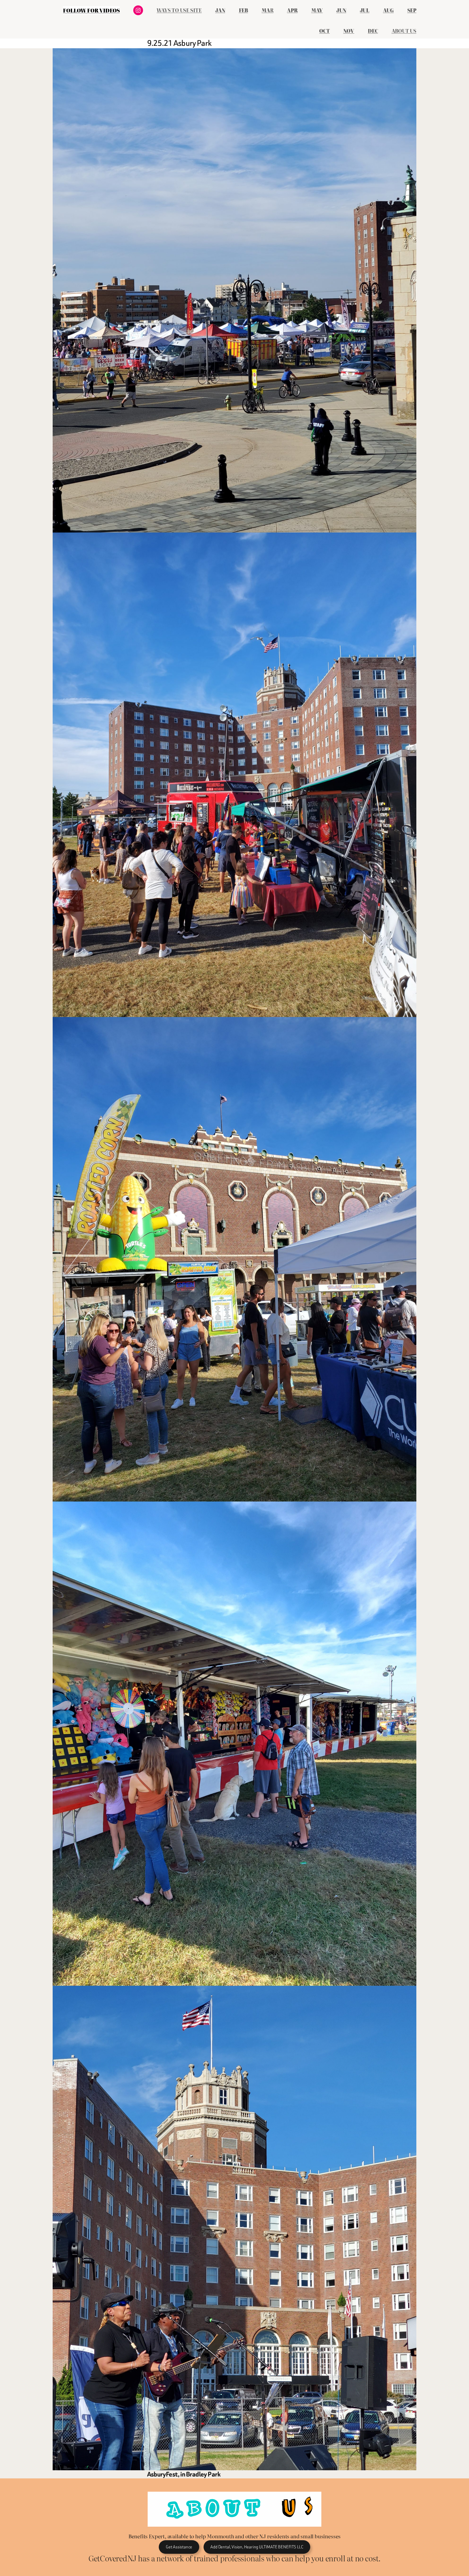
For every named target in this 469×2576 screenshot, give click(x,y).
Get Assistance (179, 2547)
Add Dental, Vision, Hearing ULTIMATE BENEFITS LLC (257, 2547)
